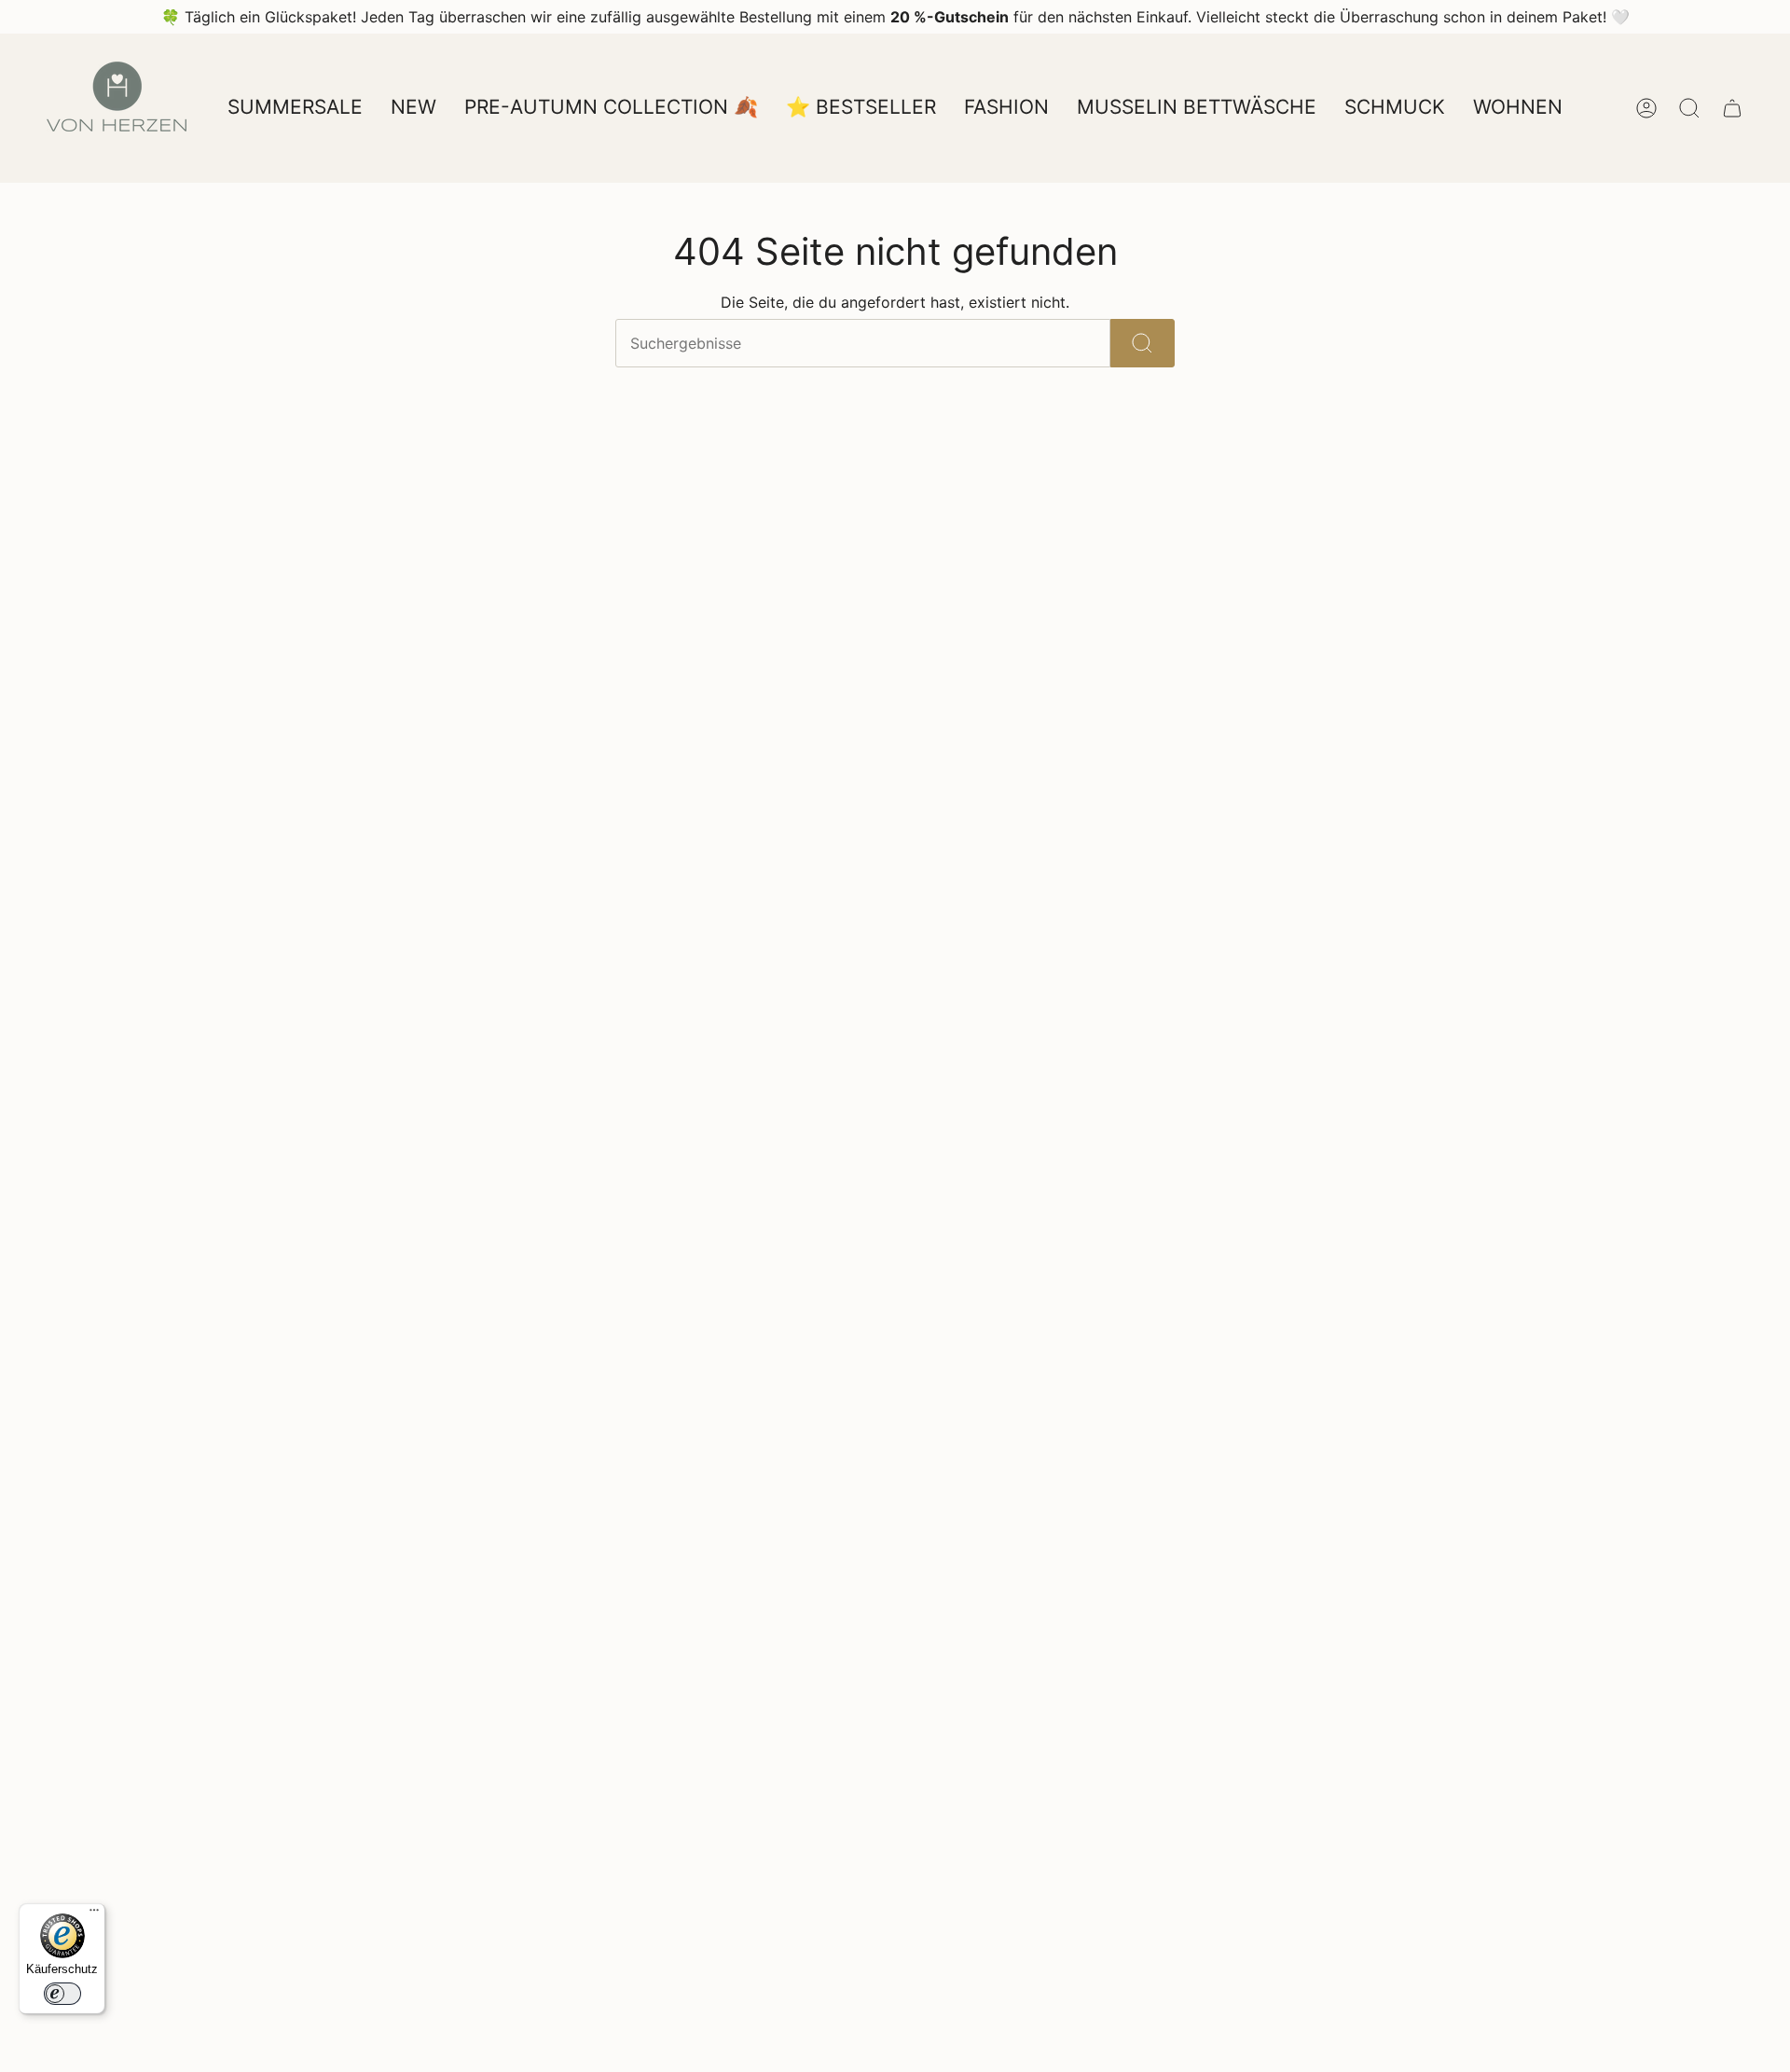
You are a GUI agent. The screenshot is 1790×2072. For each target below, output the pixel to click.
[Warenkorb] (1732, 108)
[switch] (62, 1994)
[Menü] (94, 1914)
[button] (1006, 108)
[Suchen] (1143, 343)
